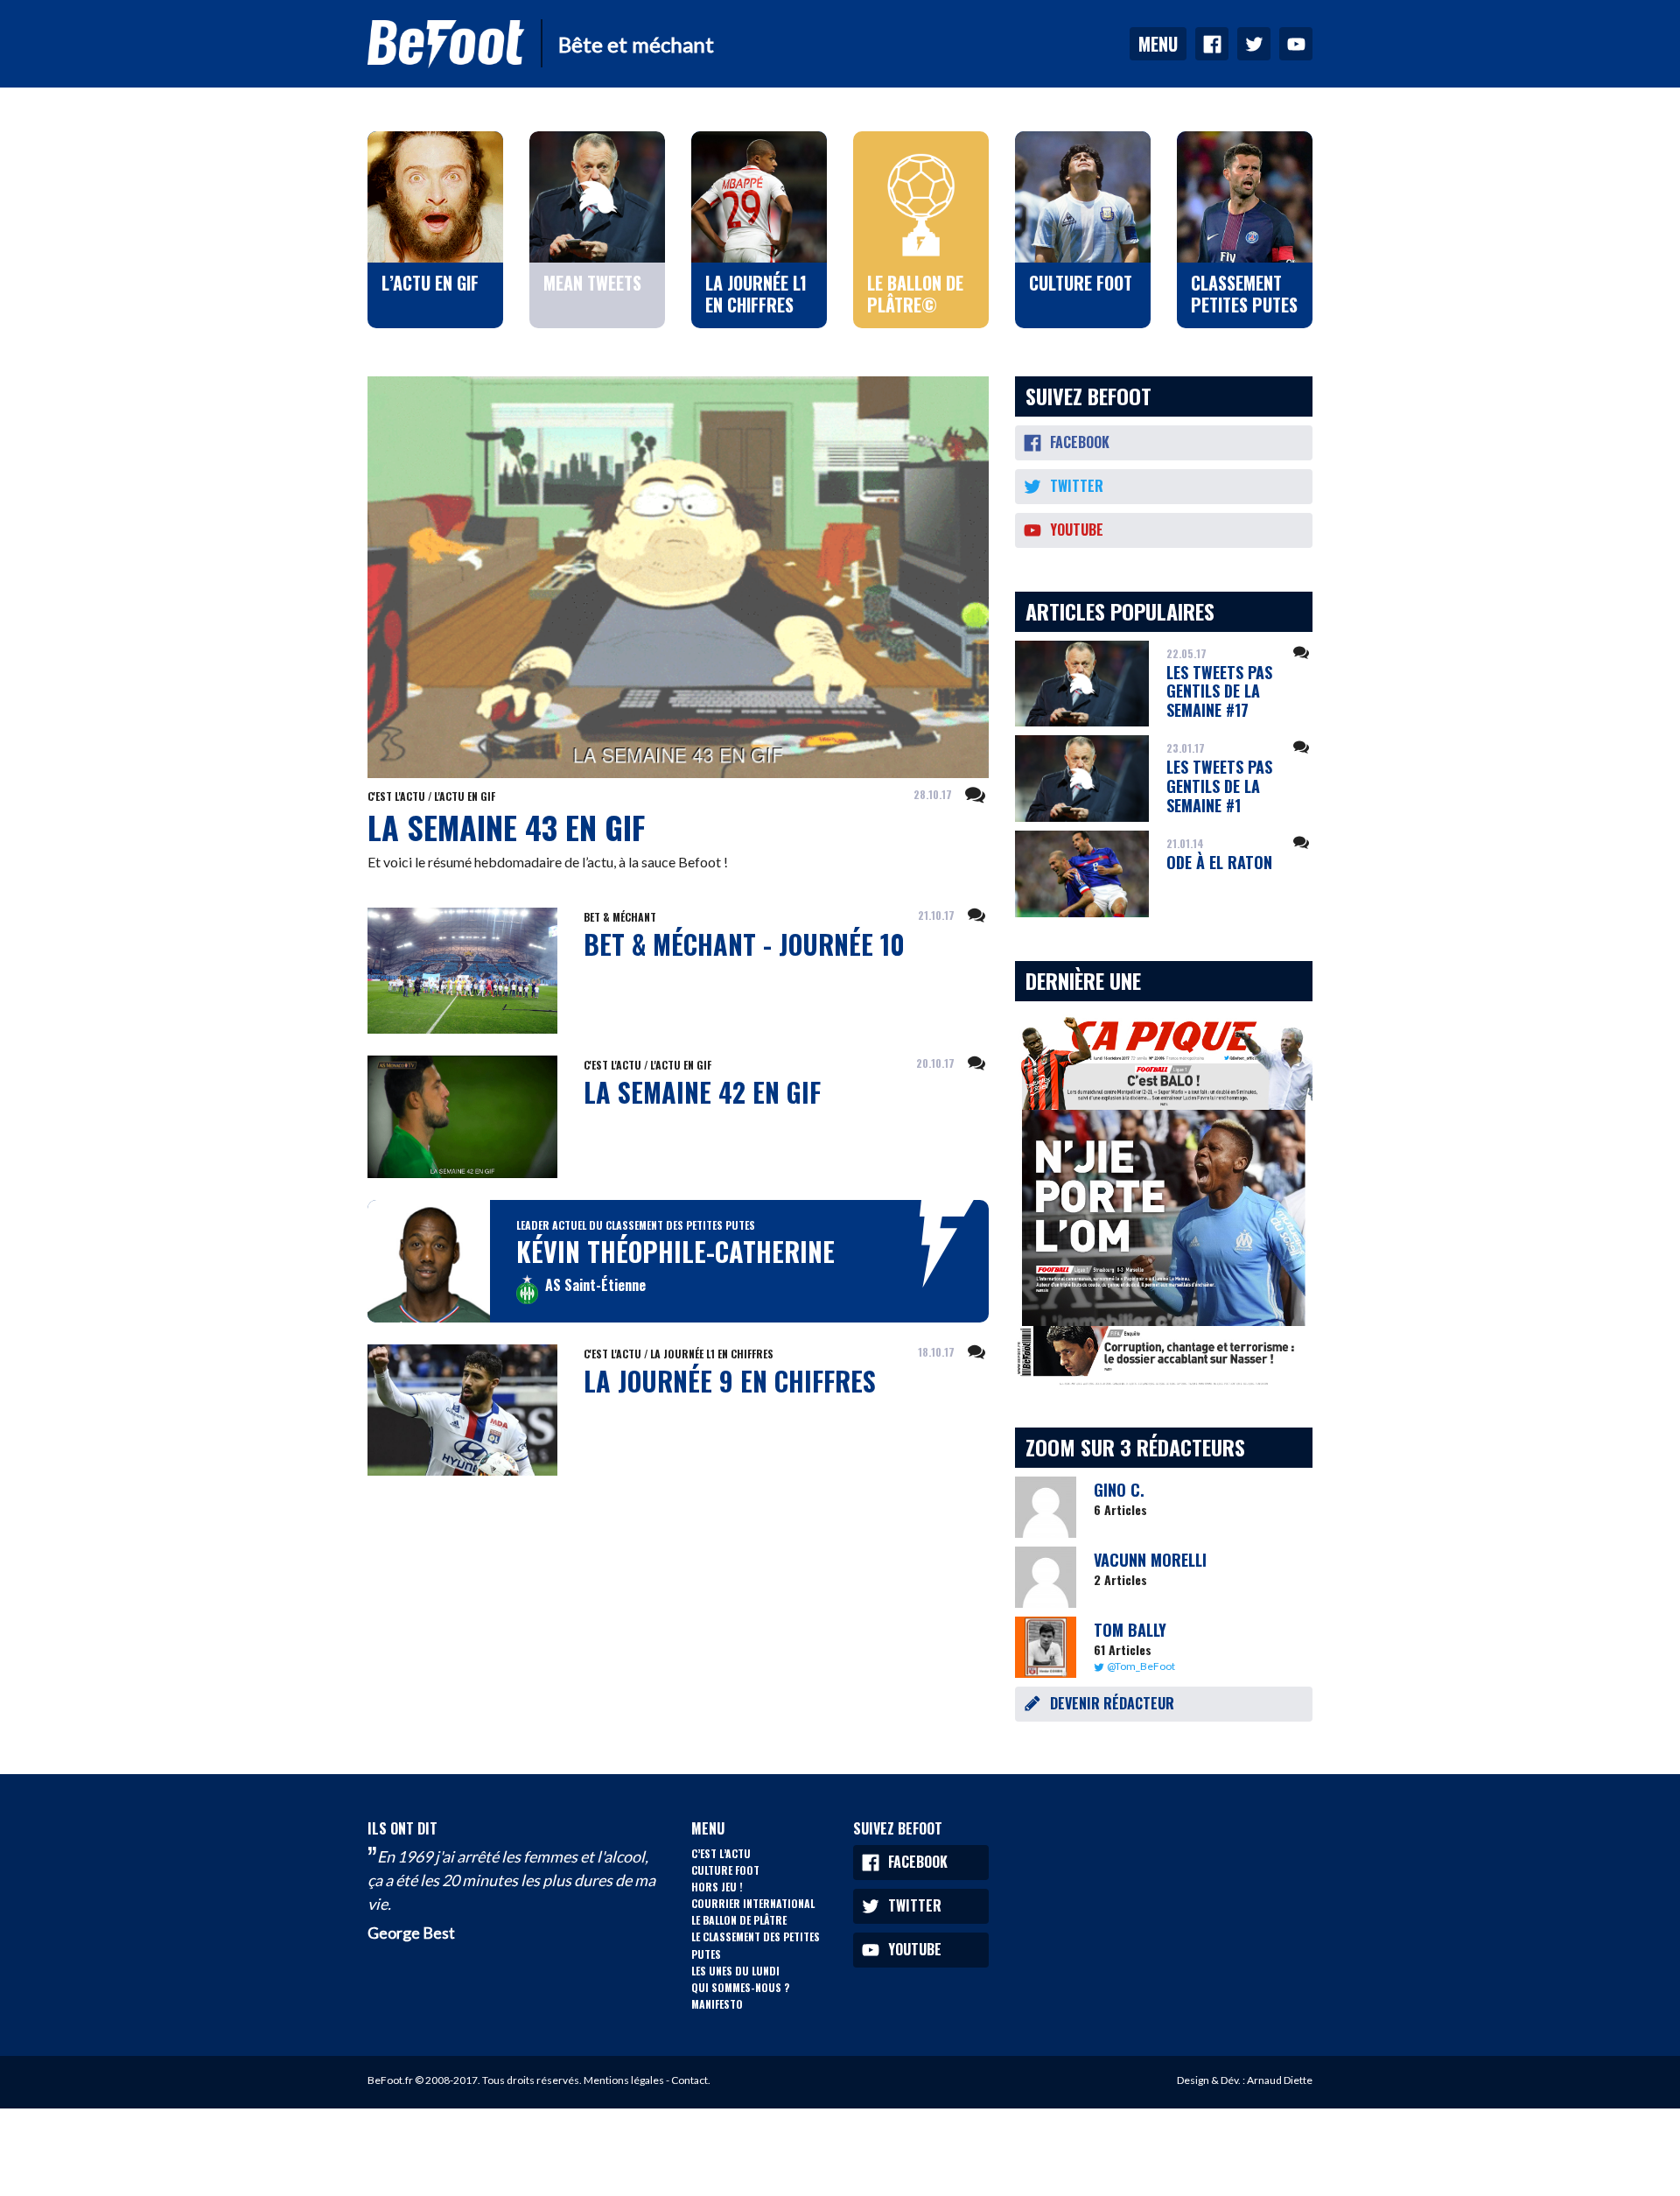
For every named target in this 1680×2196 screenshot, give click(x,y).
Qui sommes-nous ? (740, 1987)
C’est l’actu (721, 1853)
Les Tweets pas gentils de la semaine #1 (1219, 786)
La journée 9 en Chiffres (730, 1381)
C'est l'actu (396, 796)
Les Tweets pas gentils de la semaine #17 (1219, 691)
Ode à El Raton (1219, 862)
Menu (1158, 44)
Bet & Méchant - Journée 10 (744, 944)
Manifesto (717, 2004)
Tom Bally (1130, 1630)
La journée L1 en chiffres (712, 1354)
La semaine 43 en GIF (506, 827)
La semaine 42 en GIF (702, 1092)
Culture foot (725, 1870)
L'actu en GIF (465, 796)
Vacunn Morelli (1150, 1560)
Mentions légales (624, 2080)
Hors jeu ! (717, 1887)
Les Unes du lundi (735, 1971)
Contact (689, 2080)
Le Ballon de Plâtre (739, 1920)
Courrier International (753, 1903)
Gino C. (1119, 1490)
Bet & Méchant (620, 917)
